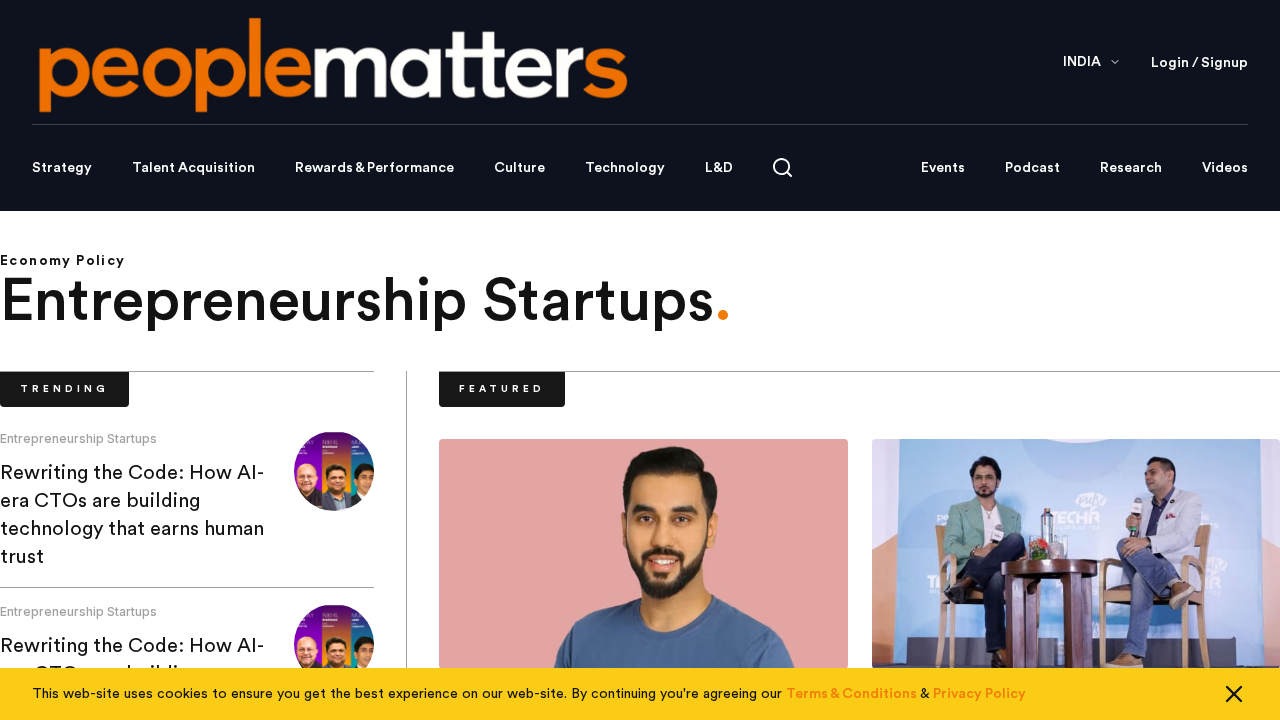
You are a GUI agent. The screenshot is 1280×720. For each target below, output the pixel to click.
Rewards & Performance (374, 168)
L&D (719, 168)
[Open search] (782, 167)
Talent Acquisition (193, 168)
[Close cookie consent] (1234, 694)
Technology (625, 168)
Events (943, 168)
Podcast (1032, 168)
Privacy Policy (979, 694)
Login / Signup (1199, 63)
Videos (1225, 168)
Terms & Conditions (851, 694)
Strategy (62, 168)
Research (1131, 168)
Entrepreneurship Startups (78, 438)
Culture (519, 168)
